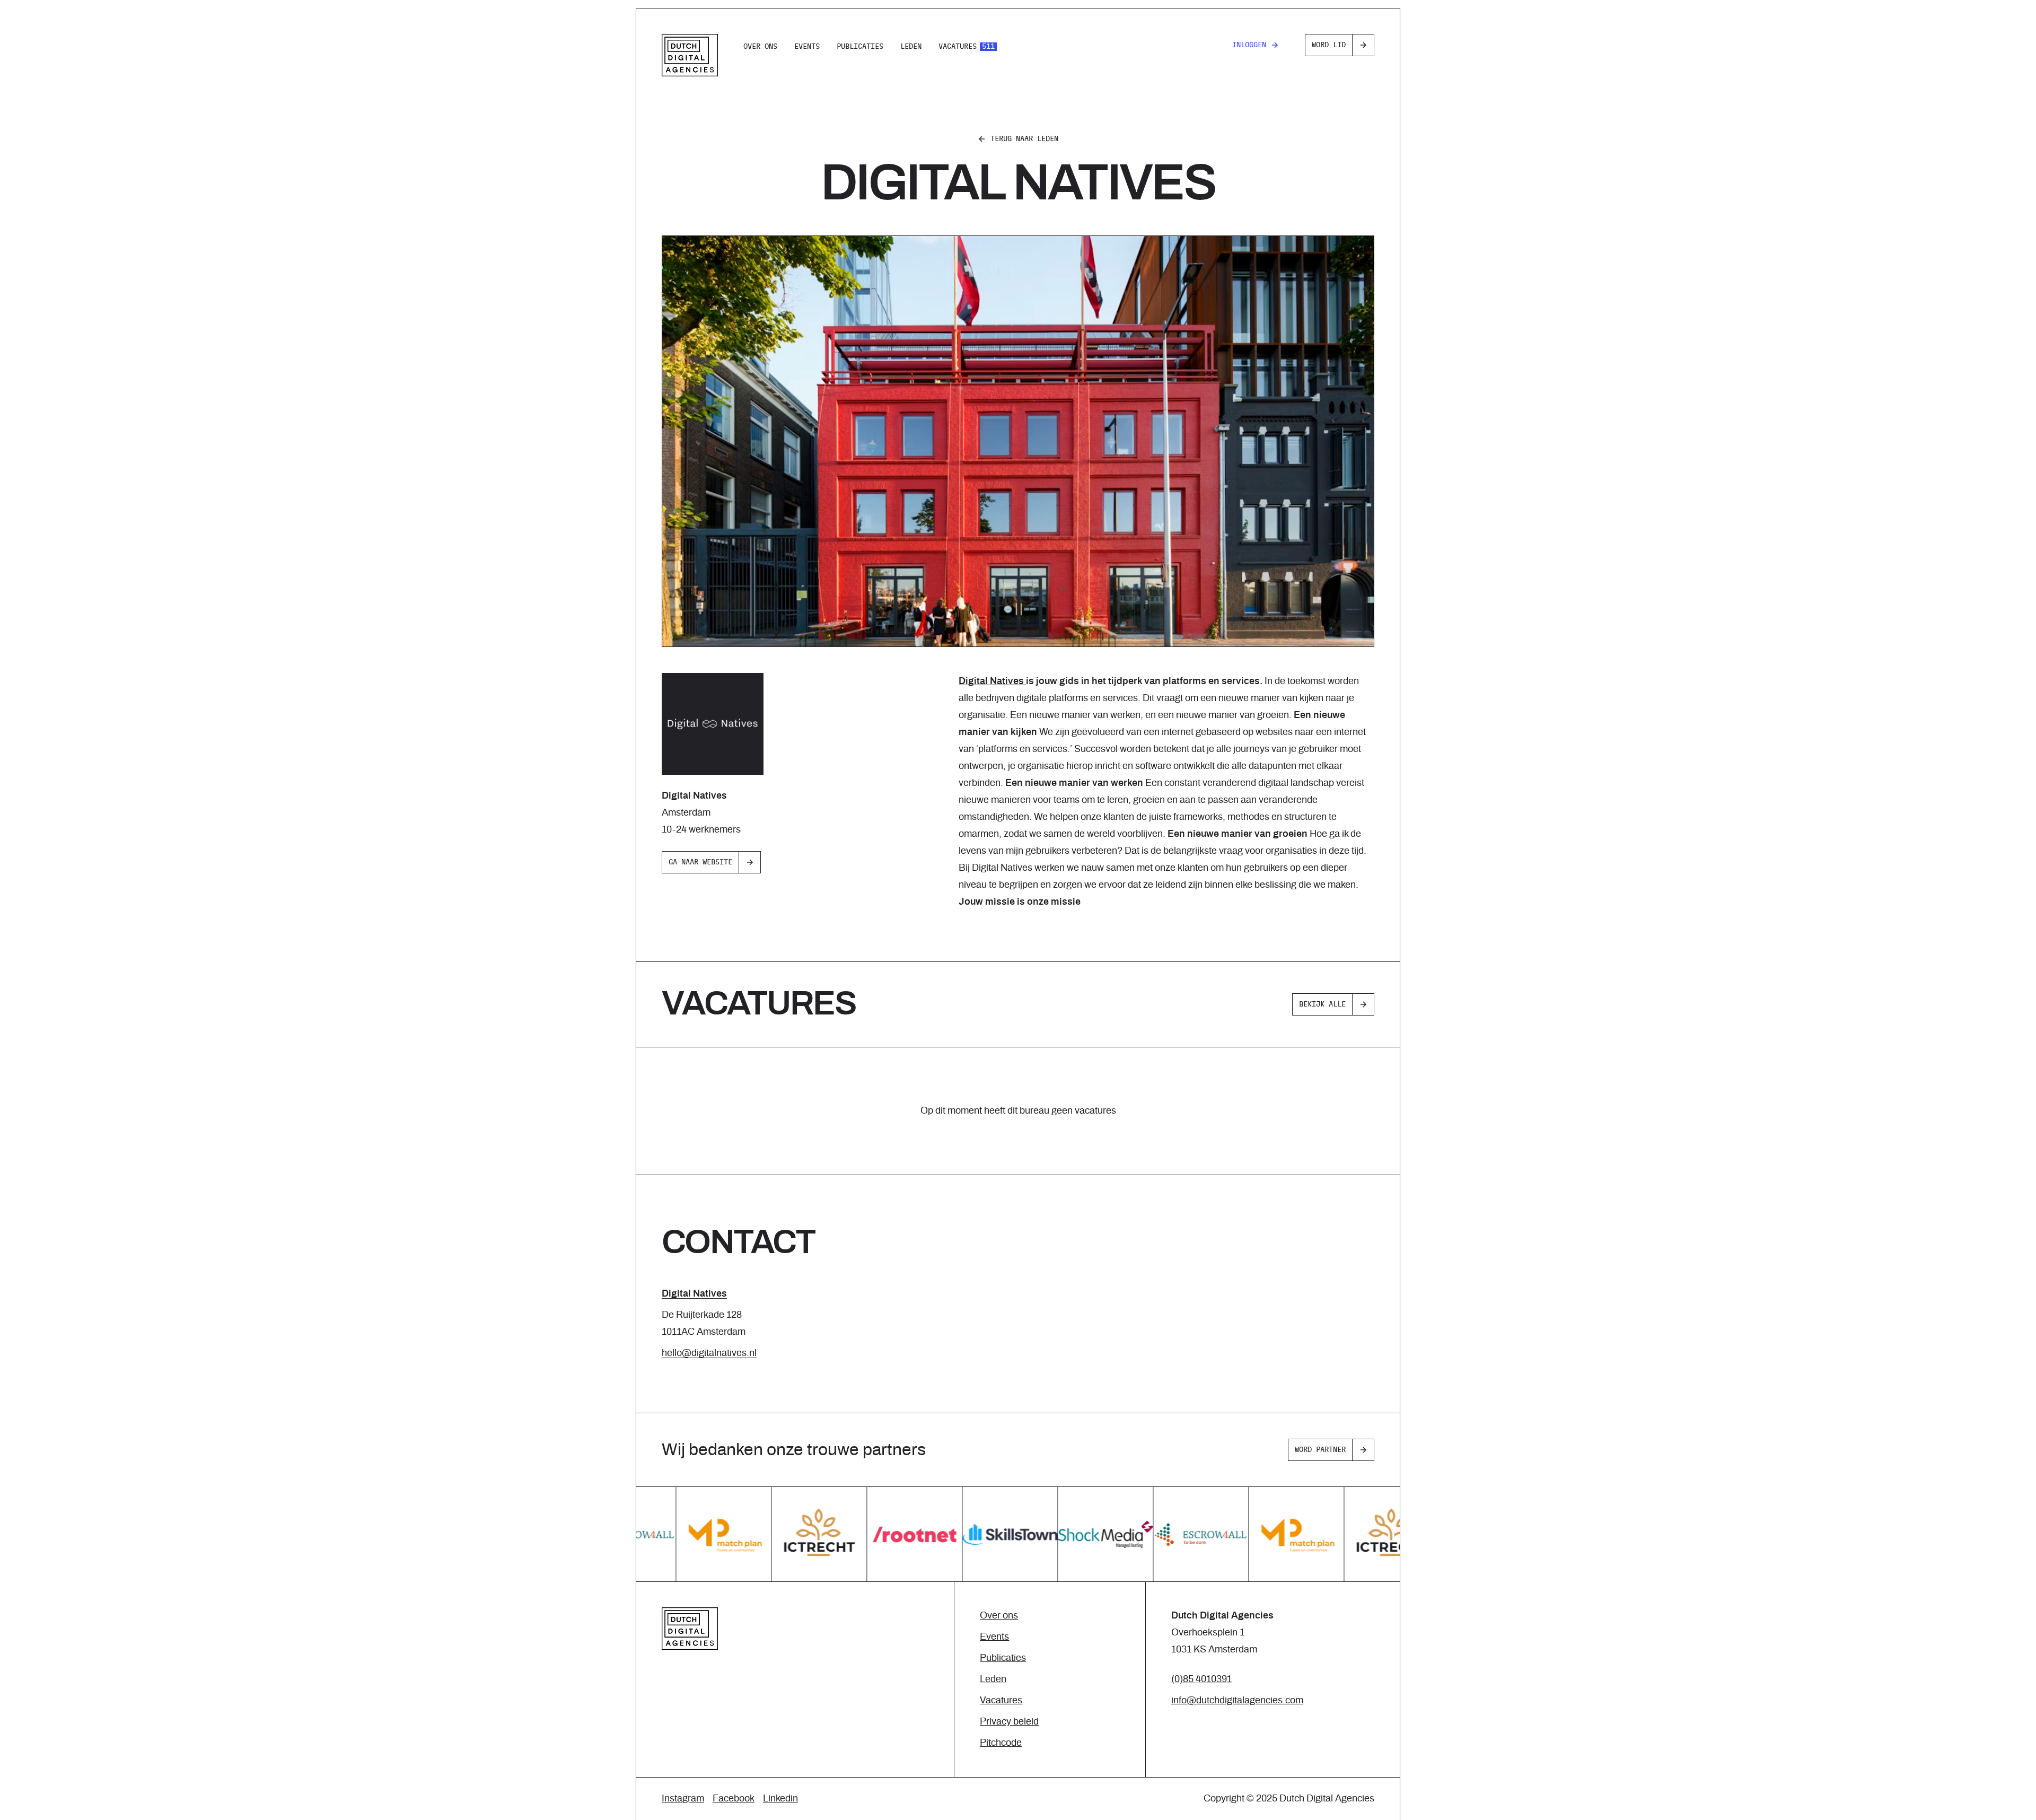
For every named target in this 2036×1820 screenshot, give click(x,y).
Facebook (734, 1799)
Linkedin (780, 1799)
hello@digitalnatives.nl (709, 1353)
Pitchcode (1001, 1743)
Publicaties (860, 47)
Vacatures (967, 47)
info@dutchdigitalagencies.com (1237, 1701)
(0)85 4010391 (1201, 1679)
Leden (911, 47)
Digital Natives (694, 1294)
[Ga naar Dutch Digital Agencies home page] (690, 55)
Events (807, 47)
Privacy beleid (1009, 1722)
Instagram (683, 1799)
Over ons (760, 47)
